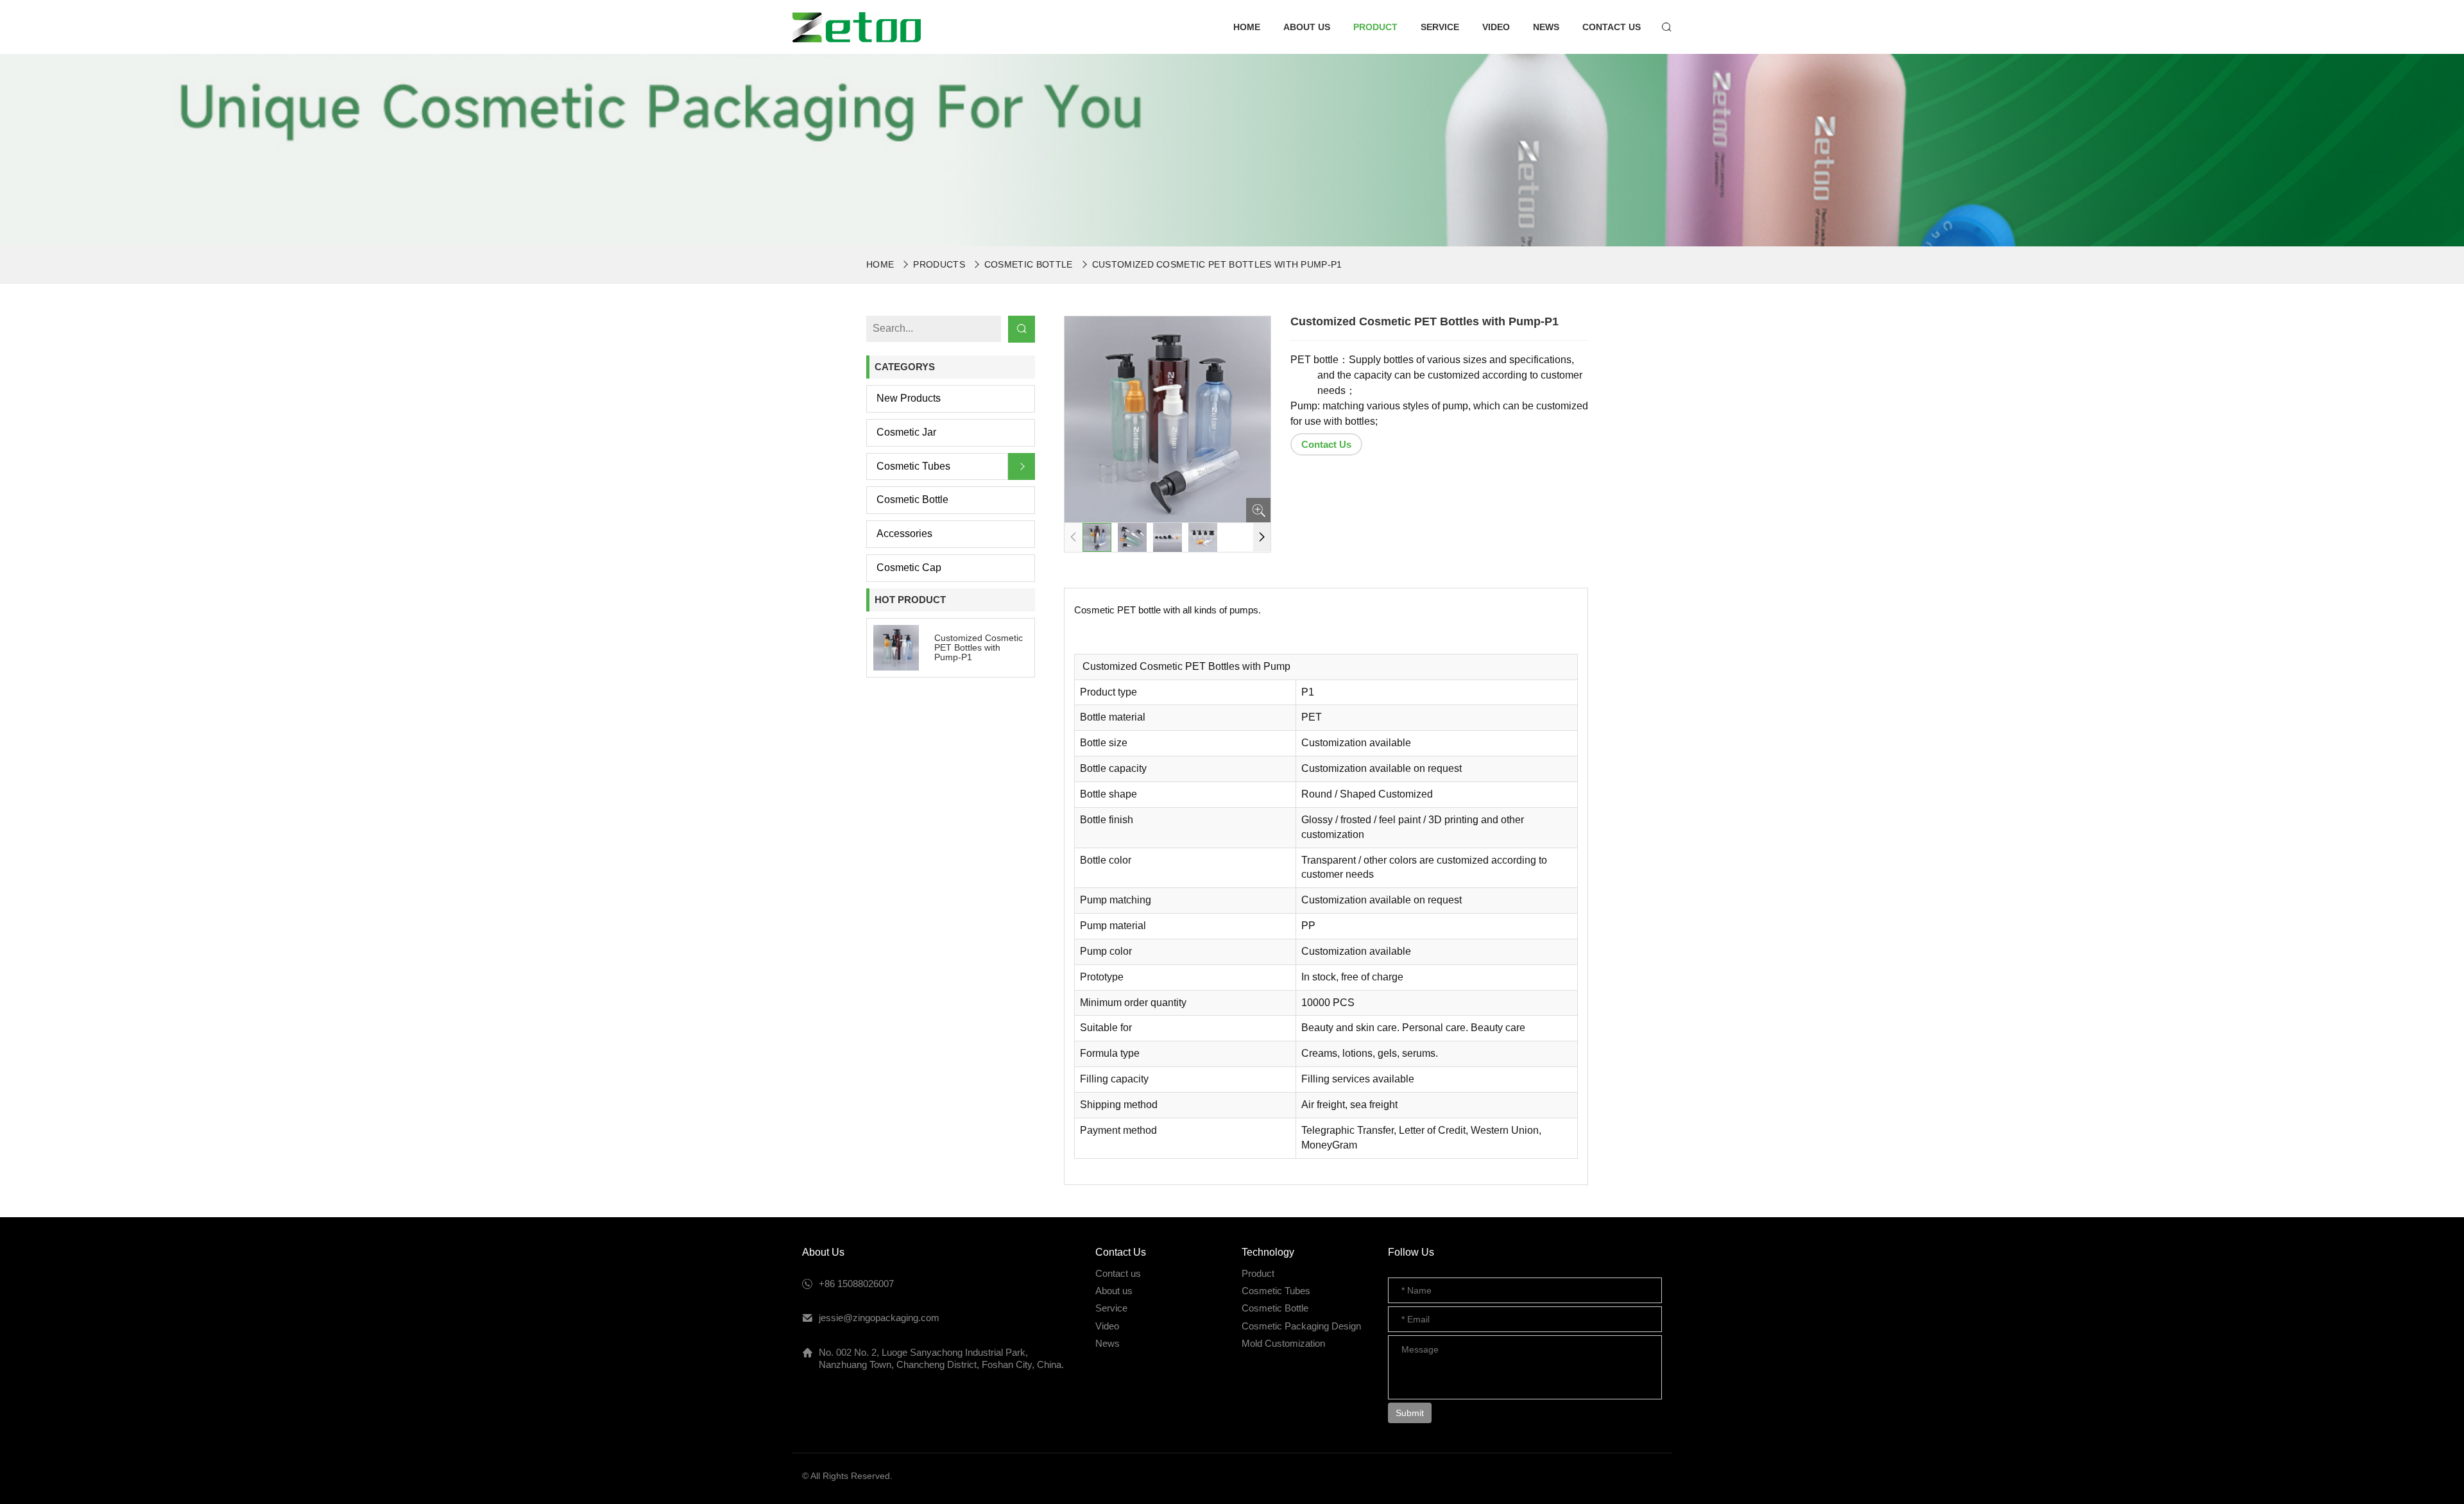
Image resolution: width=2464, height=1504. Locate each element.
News (1108, 1343)
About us (1114, 1291)
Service (1111, 1308)
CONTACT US (1612, 27)
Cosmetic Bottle (1029, 264)
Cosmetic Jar (906, 432)
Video (1107, 1326)
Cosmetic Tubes (913, 466)
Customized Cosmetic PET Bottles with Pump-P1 (1217, 264)
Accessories (904, 534)
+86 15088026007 (856, 1284)
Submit (1410, 1413)
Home (880, 264)
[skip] (857, 27)
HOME (1247, 27)
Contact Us (1326, 444)
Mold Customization (1283, 1343)
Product (1258, 1273)
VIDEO (1496, 27)
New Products (909, 398)
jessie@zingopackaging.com (879, 1318)
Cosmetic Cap (909, 568)
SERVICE (1440, 27)
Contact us (1118, 1273)
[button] (1262, 537)
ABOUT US (1307, 27)
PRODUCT (1375, 27)
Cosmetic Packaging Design (1301, 1326)
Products (939, 264)
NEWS (1546, 27)
